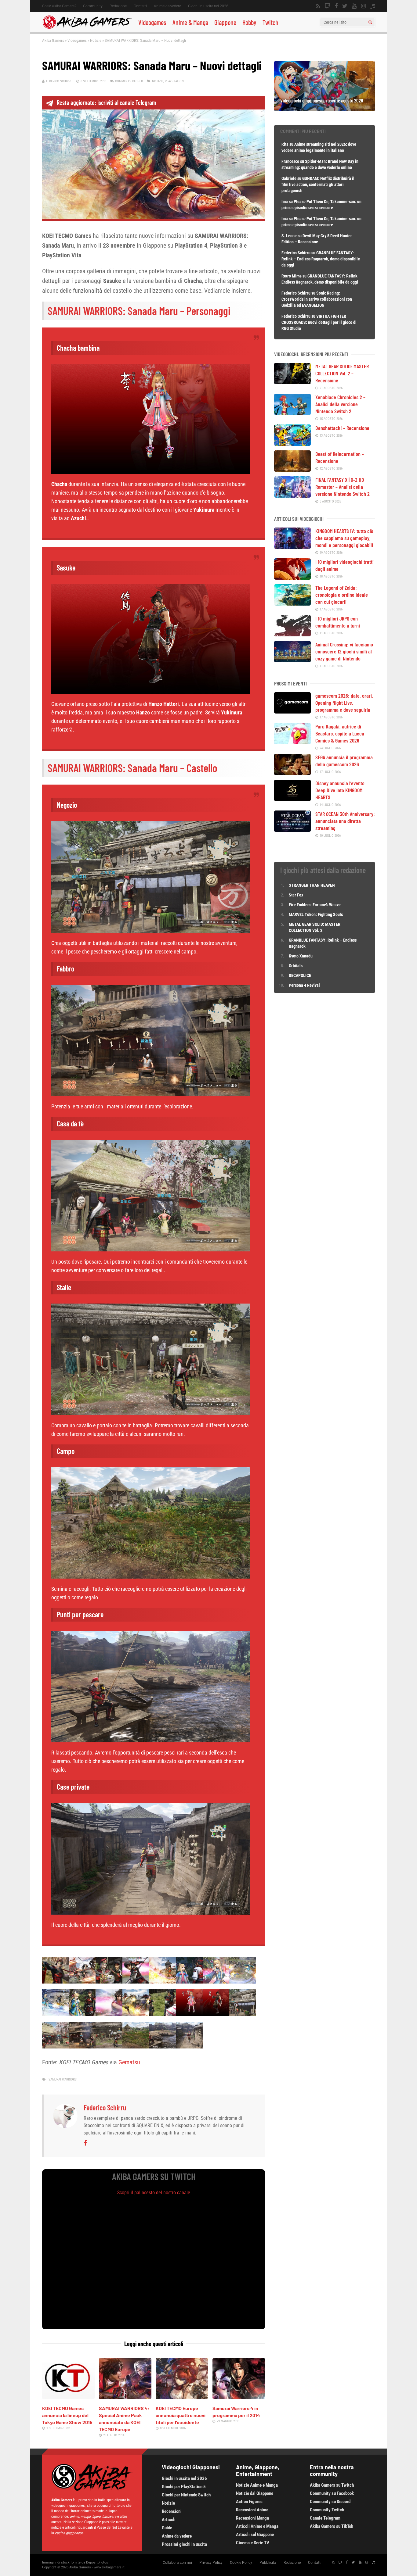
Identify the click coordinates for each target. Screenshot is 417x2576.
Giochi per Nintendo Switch (186, 2495)
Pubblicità (268, 2563)
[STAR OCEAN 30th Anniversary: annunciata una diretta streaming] (292, 830)
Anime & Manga (190, 22)
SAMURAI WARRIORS (63, 2079)
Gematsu (129, 2062)
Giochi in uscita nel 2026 (208, 6)
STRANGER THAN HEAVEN (312, 885)
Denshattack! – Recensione (342, 428)
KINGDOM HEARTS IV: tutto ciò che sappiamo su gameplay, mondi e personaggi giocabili (344, 538)
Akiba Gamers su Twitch (332, 2485)
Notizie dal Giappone (255, 2493)
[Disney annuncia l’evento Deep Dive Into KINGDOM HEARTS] (292, 799)
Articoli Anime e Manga (257, 2526)
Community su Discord (330, 2502)
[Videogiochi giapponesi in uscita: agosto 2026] (325, 109)
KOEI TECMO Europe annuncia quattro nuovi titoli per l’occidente (181, 2415)
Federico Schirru (59, 81)
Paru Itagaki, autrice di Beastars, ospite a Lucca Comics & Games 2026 (340, 733)
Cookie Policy (241, 2563)
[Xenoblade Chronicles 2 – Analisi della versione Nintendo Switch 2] (292, 413)
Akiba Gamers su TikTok (332, 2526)
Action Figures (249, 2502)
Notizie (96, 40)
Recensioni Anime (252, 2510)
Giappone (225, 22)
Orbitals (296, 966)
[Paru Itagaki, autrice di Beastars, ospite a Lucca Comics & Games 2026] (292, 742)
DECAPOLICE (300, 975)
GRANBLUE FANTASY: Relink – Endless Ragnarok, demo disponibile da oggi (321, 259)
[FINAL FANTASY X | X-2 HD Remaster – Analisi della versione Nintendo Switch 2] (292, 496)
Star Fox (296, 895)
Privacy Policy (211, 2563)
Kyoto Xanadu (301, 956)
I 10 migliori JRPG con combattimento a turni (338, 622)
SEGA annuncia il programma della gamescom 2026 (344, 761)
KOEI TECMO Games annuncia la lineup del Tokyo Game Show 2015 (67, 2415)
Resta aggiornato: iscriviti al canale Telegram (106, 102)
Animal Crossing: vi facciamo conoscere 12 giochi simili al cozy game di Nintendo (344, 651)
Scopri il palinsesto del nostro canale (154, 2193)
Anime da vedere (167, 6)
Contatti (140, 6)
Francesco (290, 161)
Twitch (270, 22)
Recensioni (172, 2511)
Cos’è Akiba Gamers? (59, 6)
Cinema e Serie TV (253, 2543)
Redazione (118, 6)
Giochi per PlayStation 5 (184, 2487)
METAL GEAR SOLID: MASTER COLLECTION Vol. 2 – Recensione (342, 373)
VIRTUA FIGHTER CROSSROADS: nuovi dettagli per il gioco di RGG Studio (319, 322)
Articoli (169, 2520)
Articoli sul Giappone (255, 2535)
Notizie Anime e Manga (257, 2485)
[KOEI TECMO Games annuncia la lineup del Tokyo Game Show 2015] (68, 2397)
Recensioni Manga (252, 2518)
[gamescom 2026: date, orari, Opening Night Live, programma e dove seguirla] (292, 711)
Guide (167, 2528)
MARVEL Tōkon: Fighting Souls (316, 914)
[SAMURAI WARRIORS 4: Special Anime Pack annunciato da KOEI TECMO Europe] (125, 2397)
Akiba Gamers (53, 40)
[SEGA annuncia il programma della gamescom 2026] (292, 773)
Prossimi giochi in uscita (184, 2544)
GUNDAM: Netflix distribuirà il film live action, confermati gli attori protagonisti (318, 184)
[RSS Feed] (318, 6)
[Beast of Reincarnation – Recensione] (292, 470)
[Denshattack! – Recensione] (292, 444)
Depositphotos (97, 2562)
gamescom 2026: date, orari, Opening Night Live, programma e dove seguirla (344, 703)
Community (93, 6)
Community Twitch (327, 2510)
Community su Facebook (332, 2493)
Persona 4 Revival (304, 985)
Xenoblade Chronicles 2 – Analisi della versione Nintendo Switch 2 (340, 404)
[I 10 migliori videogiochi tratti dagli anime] (292, 578)
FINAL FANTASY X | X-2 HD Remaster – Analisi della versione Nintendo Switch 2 (343, 487)
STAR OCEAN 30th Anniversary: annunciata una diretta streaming (345, 821)
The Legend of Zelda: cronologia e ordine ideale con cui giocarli (342, 595)
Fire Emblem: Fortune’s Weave (315, 905)
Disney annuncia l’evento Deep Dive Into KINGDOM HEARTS (340, 790)
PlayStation (174, 81)
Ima (285, 202)
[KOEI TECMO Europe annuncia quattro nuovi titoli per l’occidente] (182, 2397)
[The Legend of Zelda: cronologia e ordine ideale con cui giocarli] (292, 603)
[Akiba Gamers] (87, 28)
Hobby (249, 22)
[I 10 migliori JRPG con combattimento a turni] (292, 634)
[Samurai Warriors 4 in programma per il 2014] (239, 2397)
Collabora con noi (177, 2563)
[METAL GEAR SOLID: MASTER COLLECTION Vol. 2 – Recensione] (292, 382)
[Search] (370, 22)
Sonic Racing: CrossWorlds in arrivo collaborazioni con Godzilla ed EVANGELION (317, 299)
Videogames (152, 22)
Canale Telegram (325, 2518)
